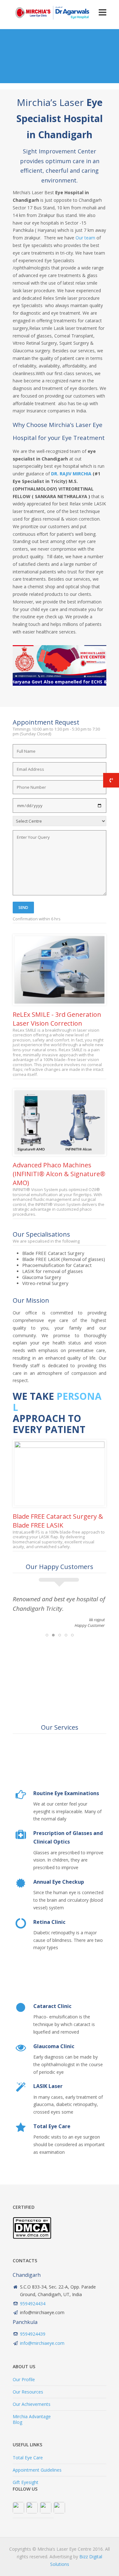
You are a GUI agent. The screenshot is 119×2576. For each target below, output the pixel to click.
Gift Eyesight (26, 2482)
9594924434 (33, 2304)
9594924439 (33, 2334)
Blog (17, 2422)
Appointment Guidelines (37, 2470)
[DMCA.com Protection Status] (32, 2237)
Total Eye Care (28, 2458)
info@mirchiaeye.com (42, 2343)
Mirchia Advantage (32, 2416)
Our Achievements (32, 2404)
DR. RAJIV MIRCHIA (71, 474)
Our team (85, 238)
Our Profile (24, 2379)
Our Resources (28, 2392)
